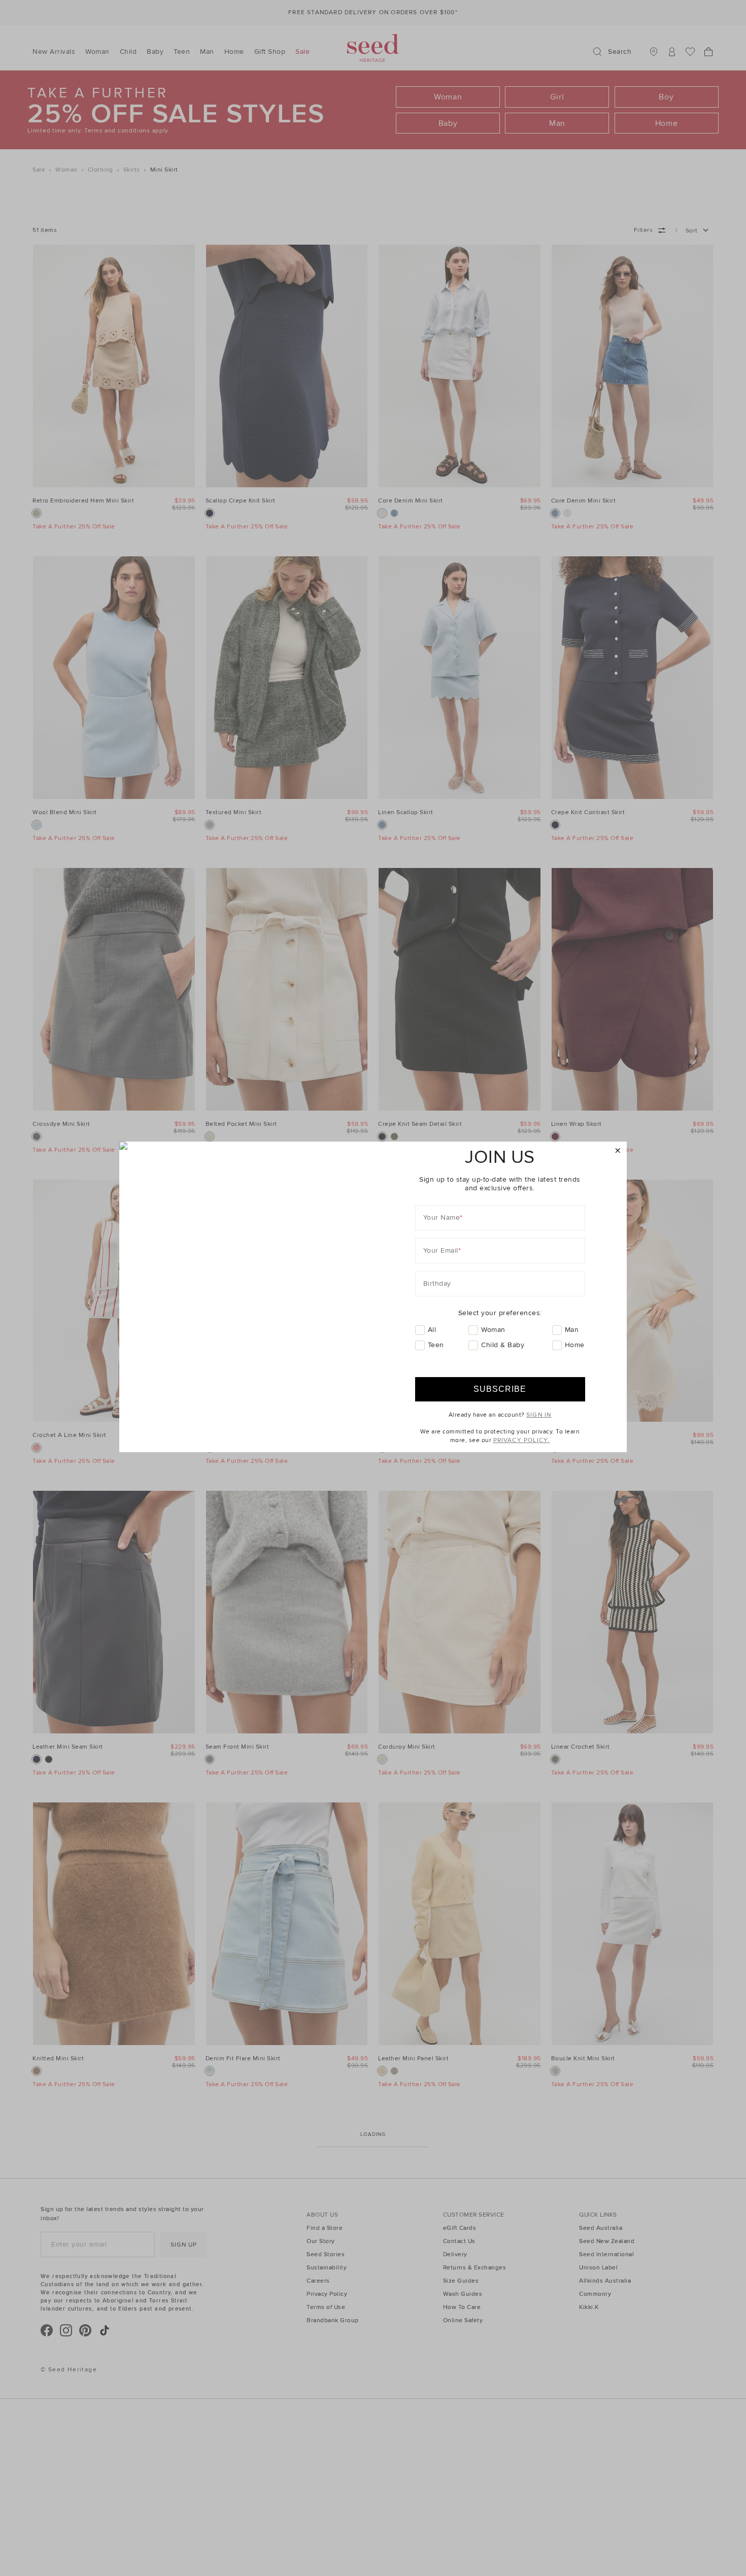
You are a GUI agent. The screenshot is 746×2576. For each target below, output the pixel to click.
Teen (436, 1345)
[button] (618, 1151)
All (432, 1330)
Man (572, 1330)
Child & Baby (503, 1345)
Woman (493, 1330)
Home (575, 1345)
